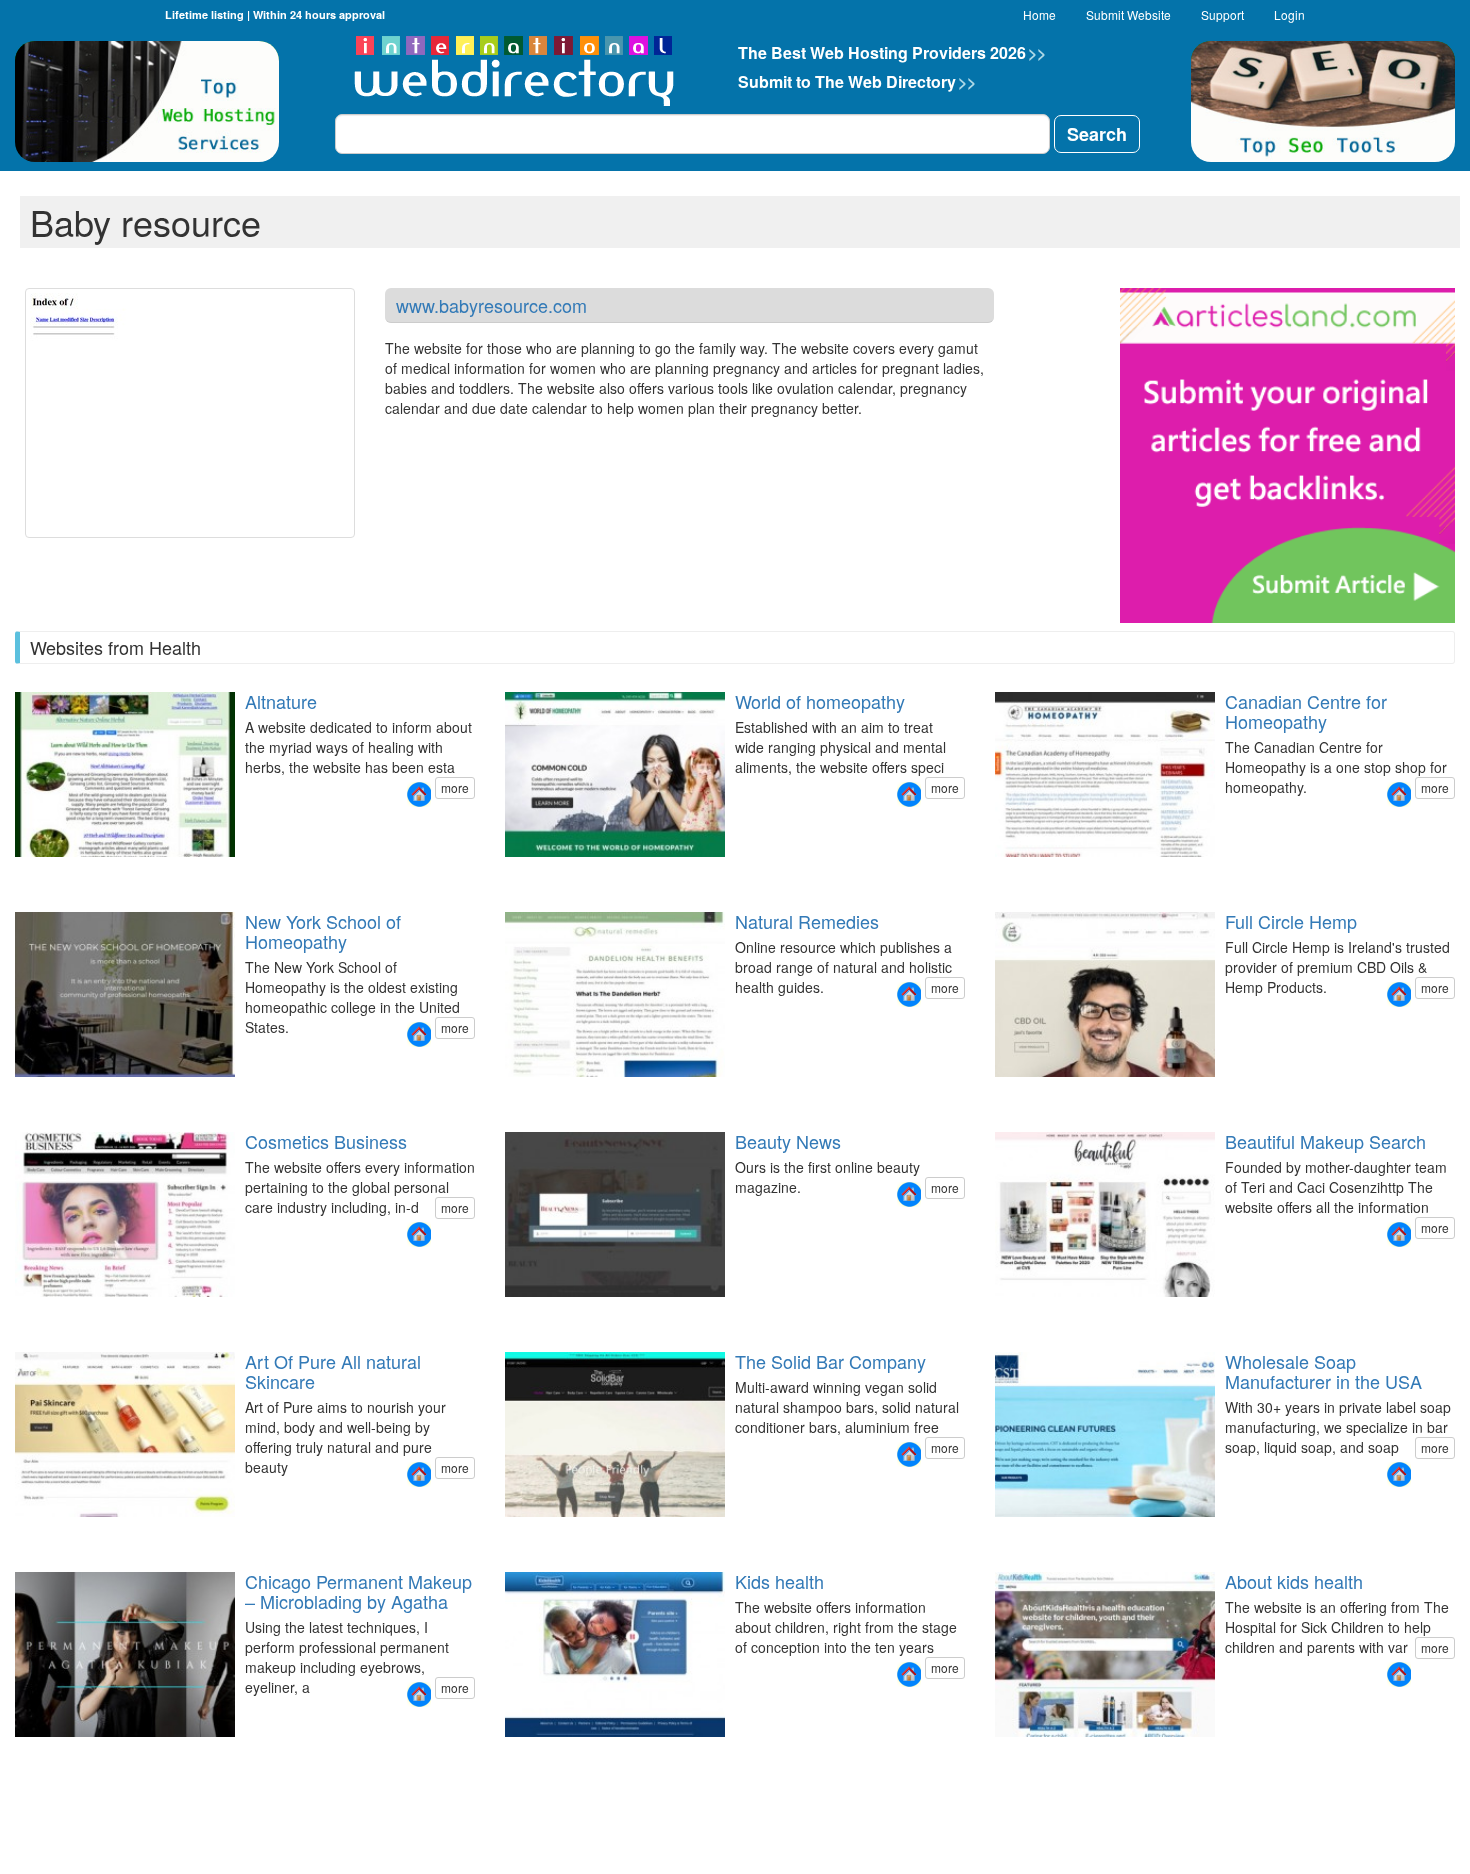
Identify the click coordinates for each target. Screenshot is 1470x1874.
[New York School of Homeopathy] (419, 1034)
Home (1039, 14)
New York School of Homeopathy (323, 931)
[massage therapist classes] (528, 1094)
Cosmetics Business (326, 1141)
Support (1222, 14)
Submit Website (1128, 14)
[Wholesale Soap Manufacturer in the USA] (1399, 1474)
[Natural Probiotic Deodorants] (504, 1534)
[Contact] (1042, 1534)
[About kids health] (1399, 1674)
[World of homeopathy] (909, 794)
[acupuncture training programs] (552, 1094)
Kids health (779, 1581)
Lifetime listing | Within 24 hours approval (275, 14)
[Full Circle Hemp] (1399, 994)
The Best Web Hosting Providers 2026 (892, 52)
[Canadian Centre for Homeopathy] (1399, 794)
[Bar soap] (1018, 1534)
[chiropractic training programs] (540, 1094)
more (455, 787)
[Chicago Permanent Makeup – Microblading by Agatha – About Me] (38, 1754)
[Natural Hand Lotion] (528, 1534)
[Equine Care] (552, 1534)
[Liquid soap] (1006, 1534)
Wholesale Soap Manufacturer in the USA (1323, 1371)
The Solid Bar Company (830, 1361)
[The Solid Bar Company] (909, 1454)
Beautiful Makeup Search (1325, 1141)
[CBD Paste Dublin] (1006, 1094)
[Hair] (50, 1534)
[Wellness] (62, 1534)
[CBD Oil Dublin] (994, 1094)
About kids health (1294, 1581)
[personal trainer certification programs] (504, 1094)
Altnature (281, 701)
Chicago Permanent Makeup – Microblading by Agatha (358, 1591)
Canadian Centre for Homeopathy (1306, 711)
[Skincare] (14, 1534)
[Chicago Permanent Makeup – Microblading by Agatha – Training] (50, 1754)
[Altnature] (419, 794)
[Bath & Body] (26, 1534)
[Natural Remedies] (909, 994)
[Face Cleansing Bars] (516, 1534)
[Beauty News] (909, 1194)
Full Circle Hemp (1291, 921)
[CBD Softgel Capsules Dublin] (1042, 1094)
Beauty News (788, 1141)
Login (1289, 14)
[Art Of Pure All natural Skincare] (419, 1474)
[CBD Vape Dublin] (1018, 1094)
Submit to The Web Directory (857, 81)
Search (1097, 134)
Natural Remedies (807, 921)
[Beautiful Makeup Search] (1399, 1234)
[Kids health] (909, 1674)
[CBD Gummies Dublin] (1030, 1094)
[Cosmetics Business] (419, 1234)
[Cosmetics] (38, 1534)
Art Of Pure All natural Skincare (333, 1371)
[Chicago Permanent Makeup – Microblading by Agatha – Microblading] (62, 1754)
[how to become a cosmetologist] (516, 1094)
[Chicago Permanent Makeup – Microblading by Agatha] (419, 1694)
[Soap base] (994, 1534)
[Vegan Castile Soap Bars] (540, 1534)
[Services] (1030, 1534)
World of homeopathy (820, 701)
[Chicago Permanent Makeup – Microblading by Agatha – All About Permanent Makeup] (14, 1754)
